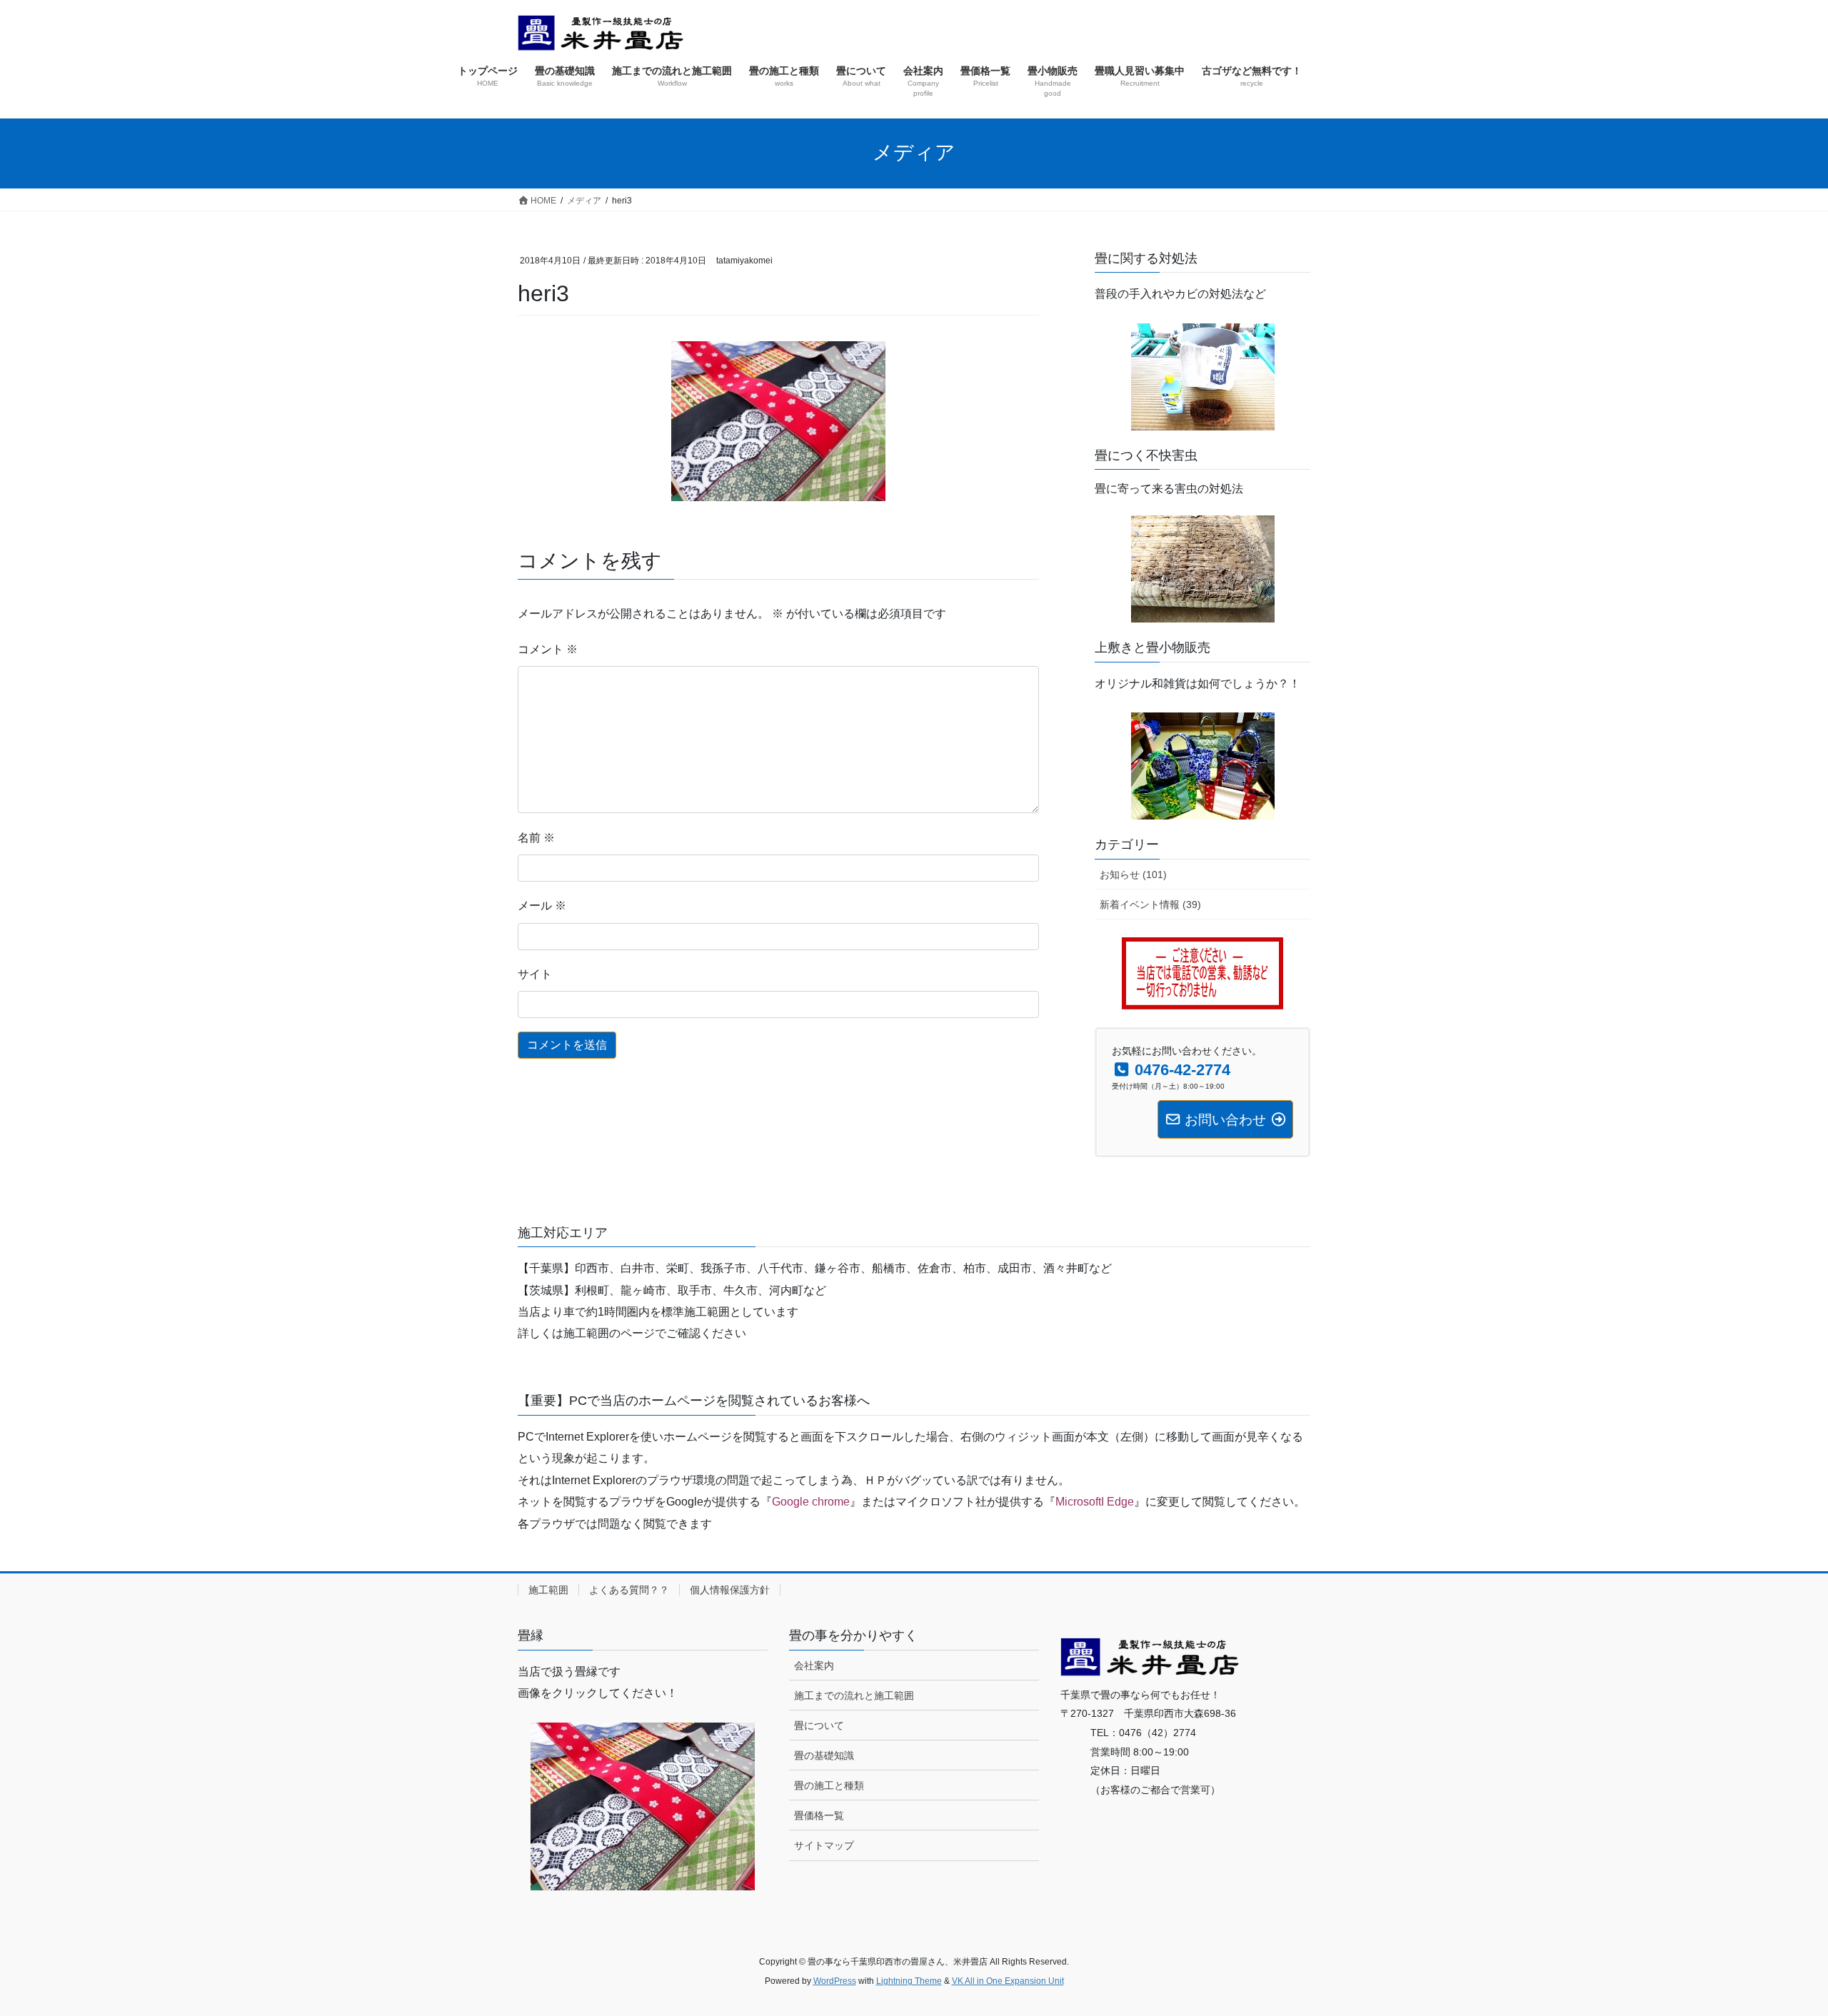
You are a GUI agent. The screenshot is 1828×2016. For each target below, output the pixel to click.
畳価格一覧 (819, 1815)
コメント (548, 649)
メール (542, 906)
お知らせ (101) (1133, 875)
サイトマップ (824, 1845)
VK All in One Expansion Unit (1008, 1981)
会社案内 (814, 1665)
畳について (819, 1725)
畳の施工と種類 (829, 1785)
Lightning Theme (909, 1981)
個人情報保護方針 (730, 1590)
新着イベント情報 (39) (1150, 904)
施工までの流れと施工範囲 (854, 1695)
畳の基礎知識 (824, 1755)
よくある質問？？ (629, 1590)
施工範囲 (548, 1590)
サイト (535, 974)
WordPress (835, 1981)
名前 (536, 838)
